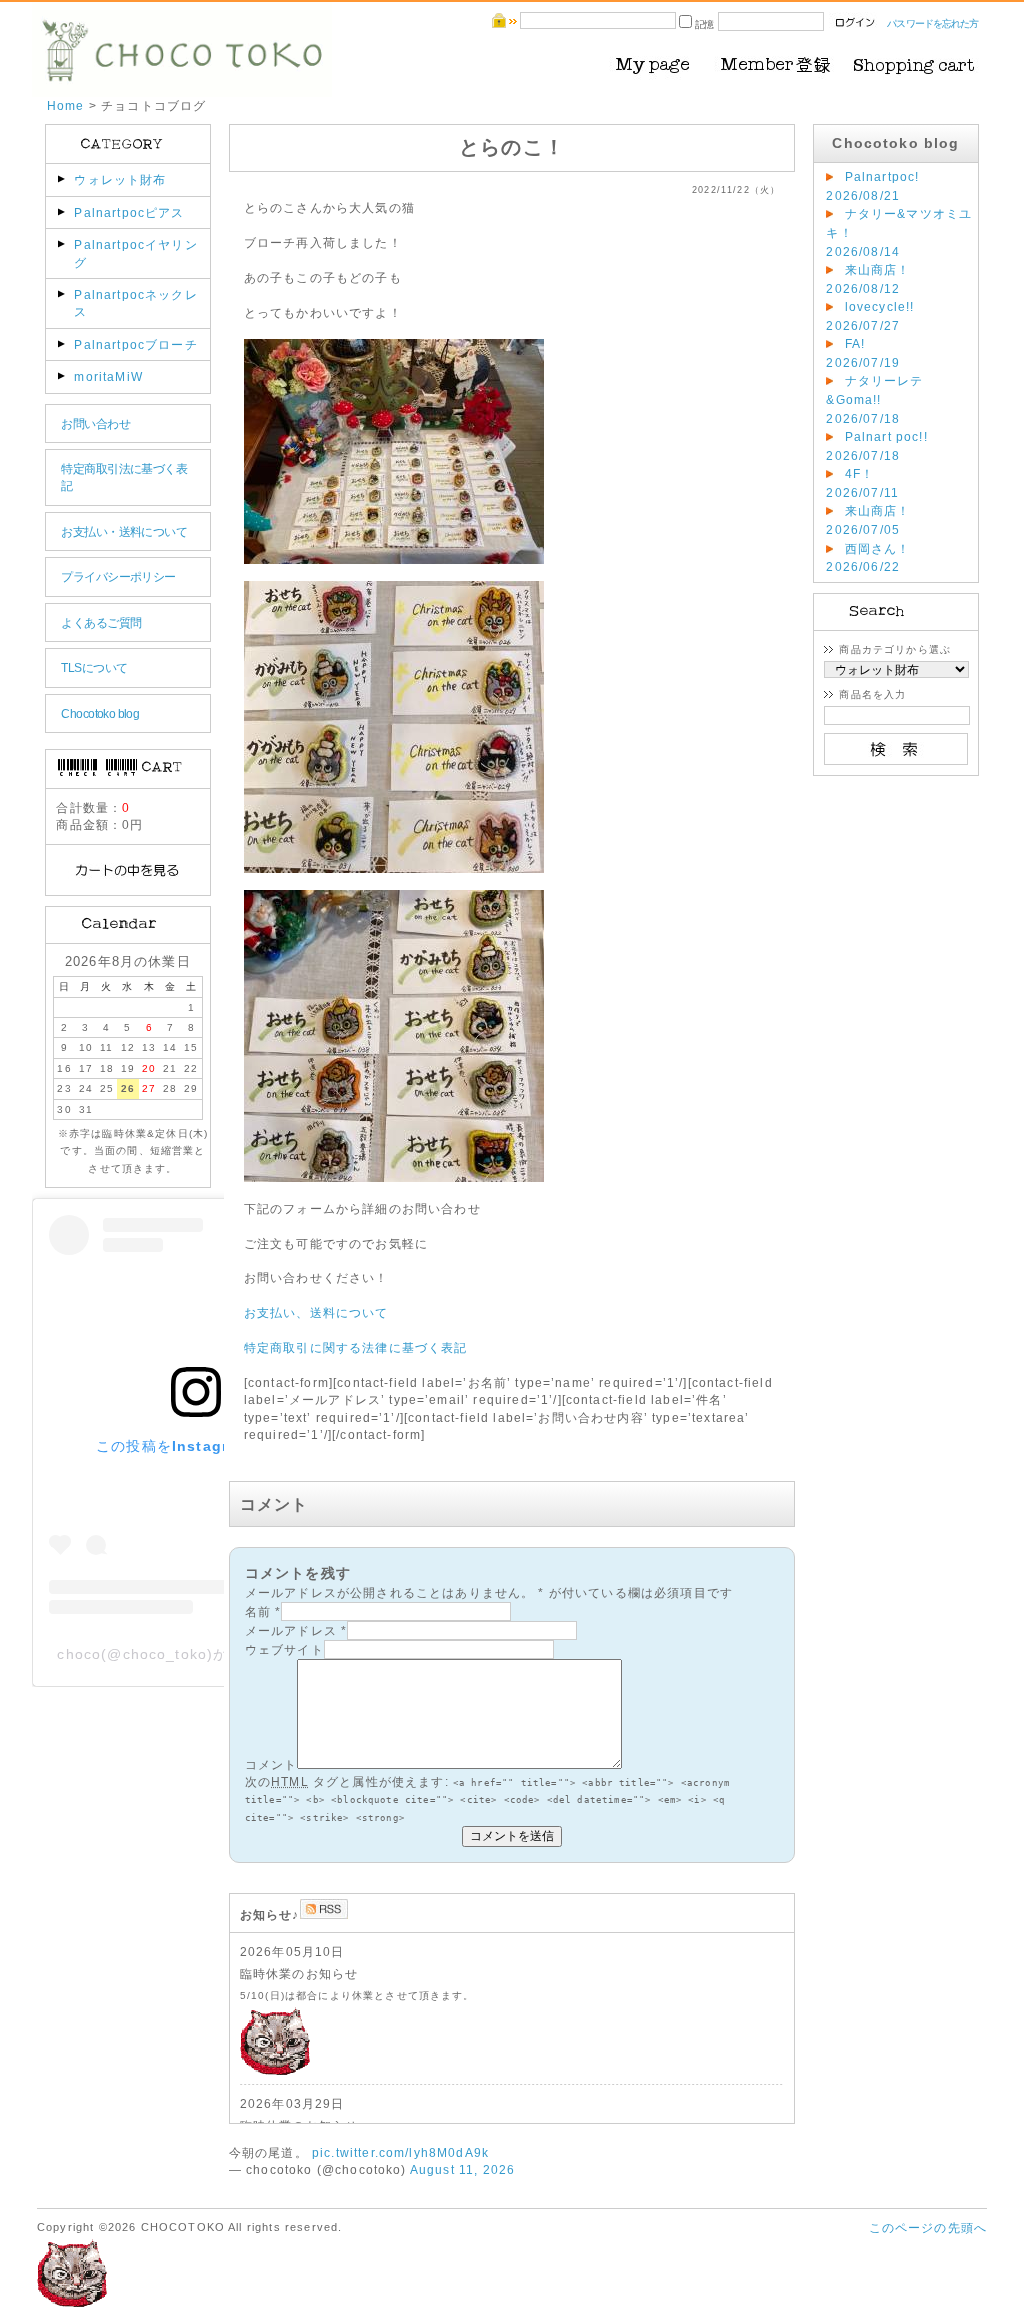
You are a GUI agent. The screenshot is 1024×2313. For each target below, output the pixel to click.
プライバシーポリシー (118, 576)
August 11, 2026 (462, 2169)
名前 (258, 1611)
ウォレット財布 (120, 179)
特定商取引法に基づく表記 (124, 477)
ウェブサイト (284, 1649)
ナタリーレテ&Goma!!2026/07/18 (874, 399)
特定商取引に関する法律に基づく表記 (356, 1347)
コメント (271, 1764)
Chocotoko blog (100, 713)
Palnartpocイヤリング (135, 253)
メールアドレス (291, 1630)
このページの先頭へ (928, 2227)
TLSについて (94, 667)
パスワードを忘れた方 (932, 23)
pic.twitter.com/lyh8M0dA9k (400, 2152)
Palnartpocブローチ (135, 344)
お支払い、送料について (316, 1312)
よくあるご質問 (101, 622)
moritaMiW (108, 376)
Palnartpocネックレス (135, 303)
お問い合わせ (95, 423)
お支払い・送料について (124, 531)
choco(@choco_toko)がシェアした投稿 (195, 1654)
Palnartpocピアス (129, 212)
